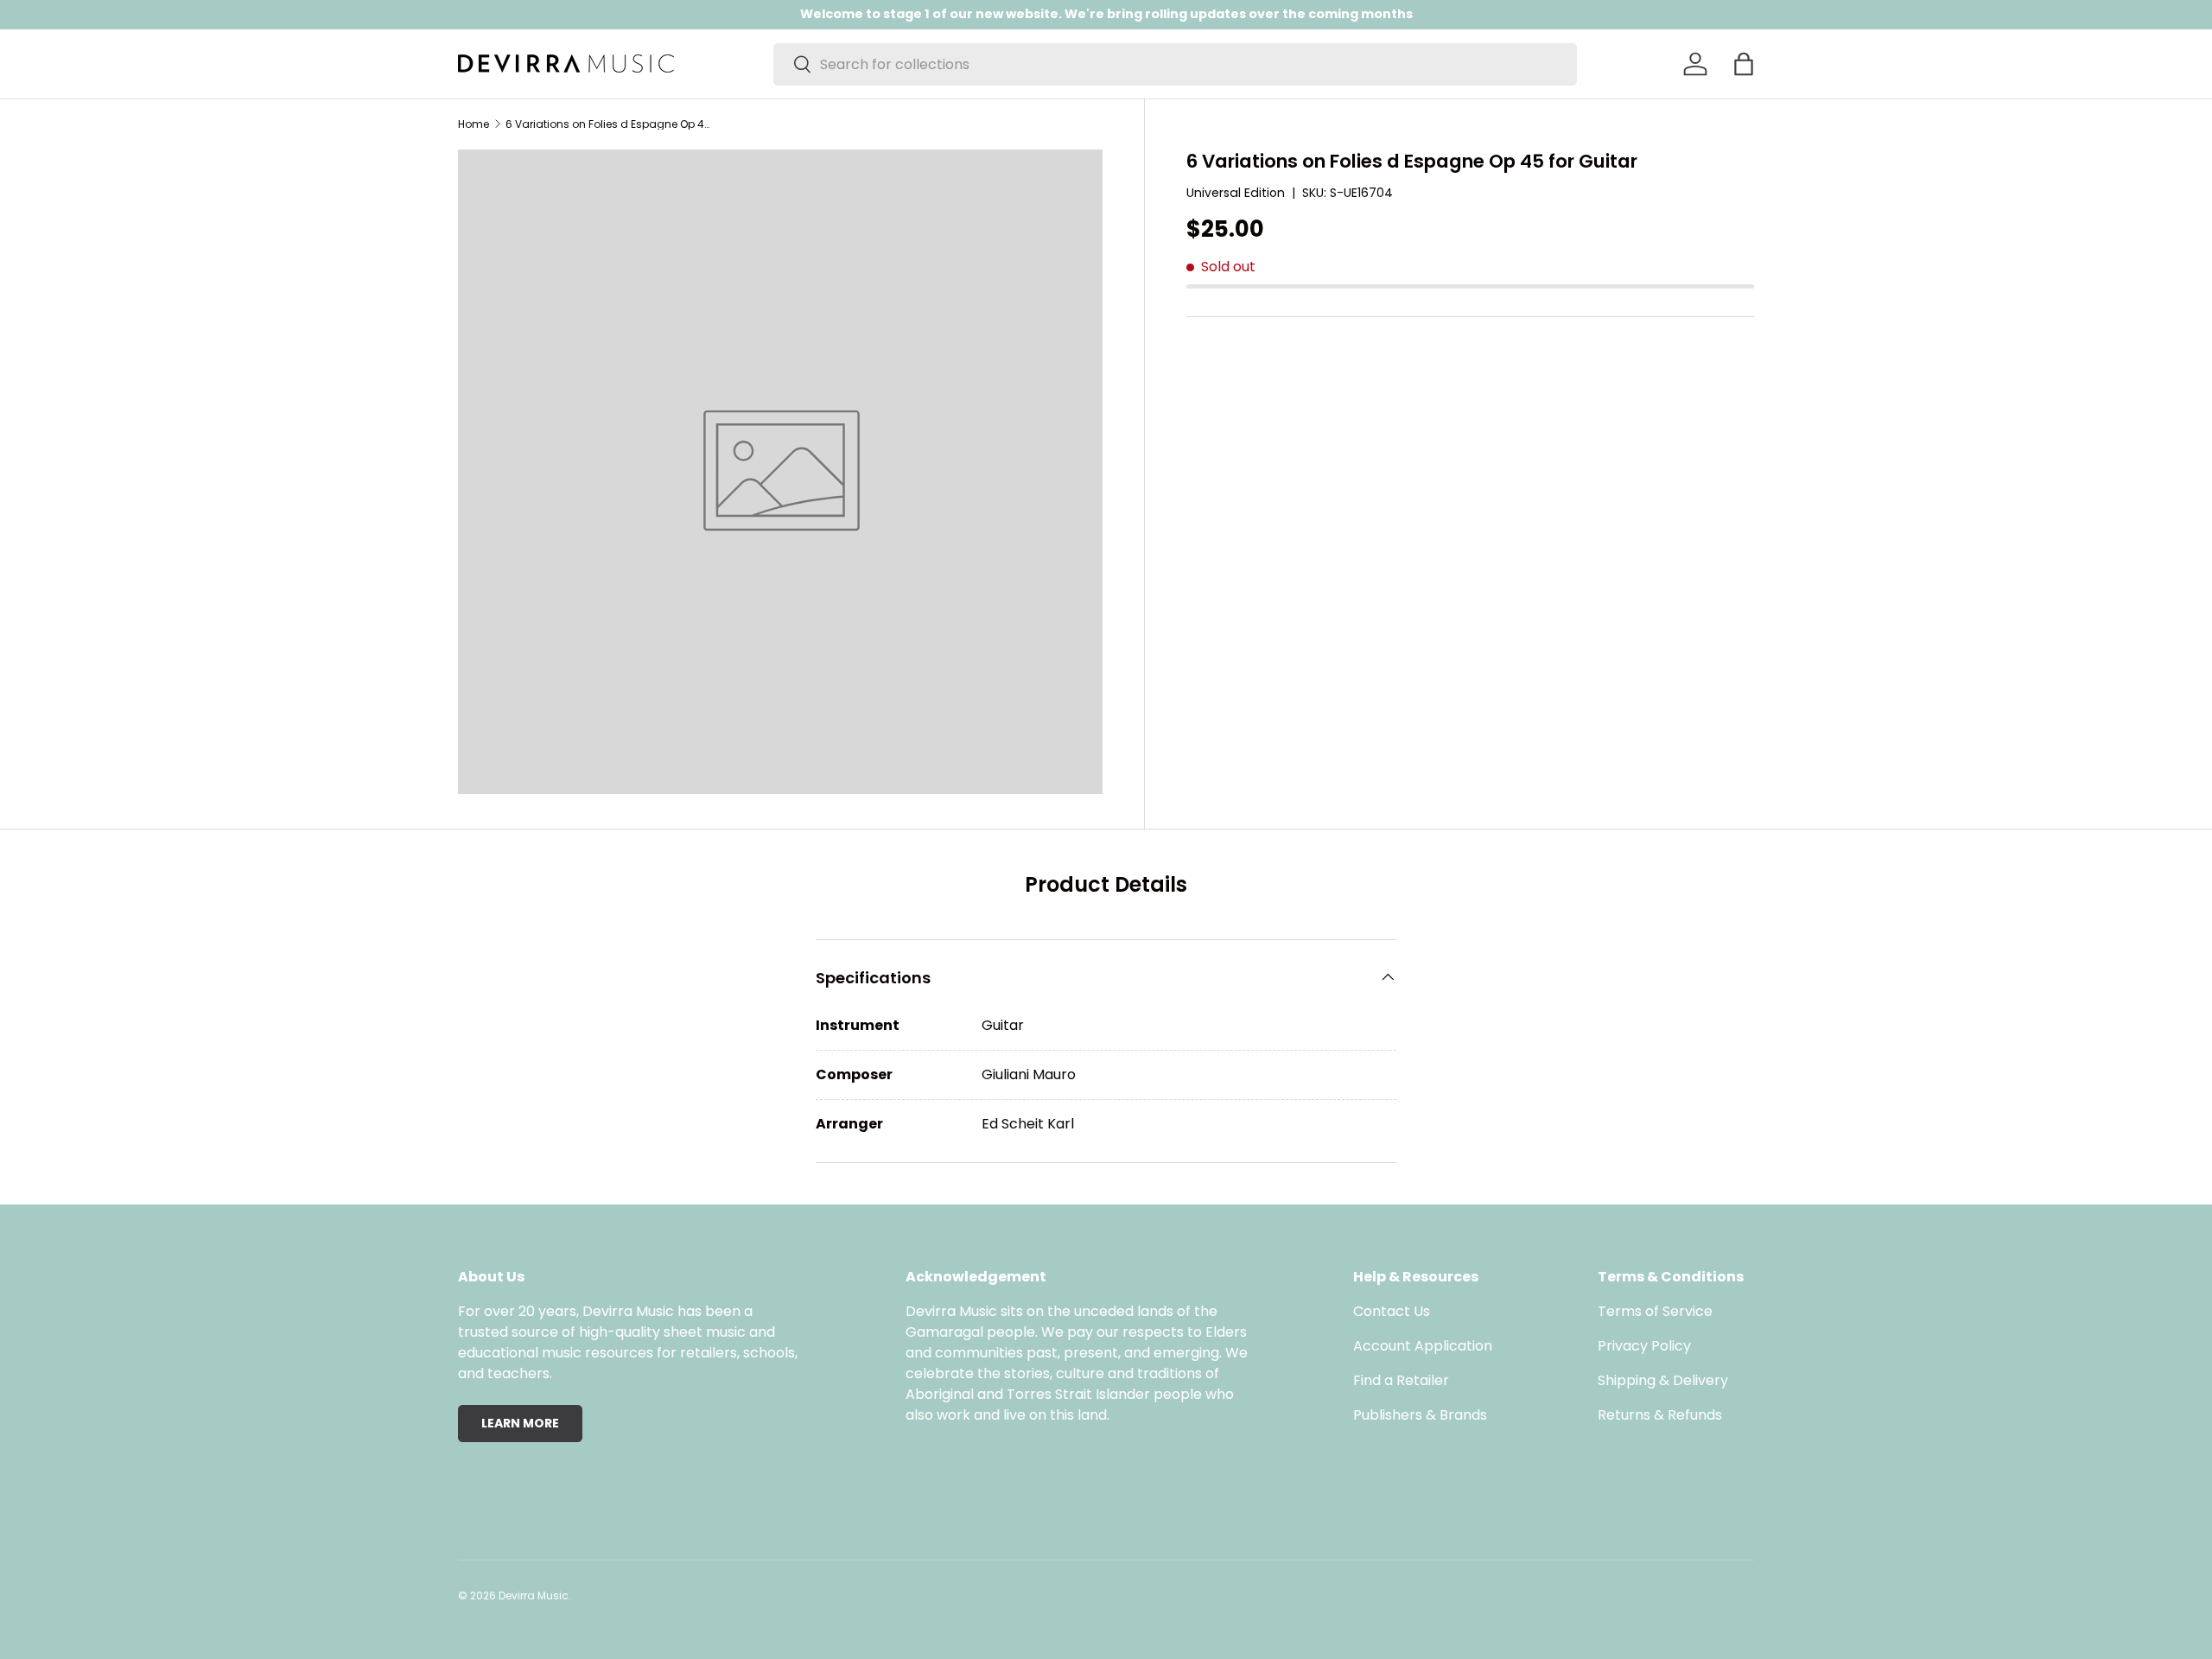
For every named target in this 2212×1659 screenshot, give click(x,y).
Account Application (1423, 1346)
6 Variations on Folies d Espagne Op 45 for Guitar (609, 124)
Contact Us (1392, 1311)
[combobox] (1175, 64)
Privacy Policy (1644, 1346)
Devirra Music (534, 1595)
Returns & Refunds (1660, 1415)
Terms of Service (1655, 1311)
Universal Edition (1236, 193)
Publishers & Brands (1420, 1415)
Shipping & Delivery (1663, 1380)
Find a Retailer (1401, 1380)
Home (474, 124)
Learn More (520, 1423)
